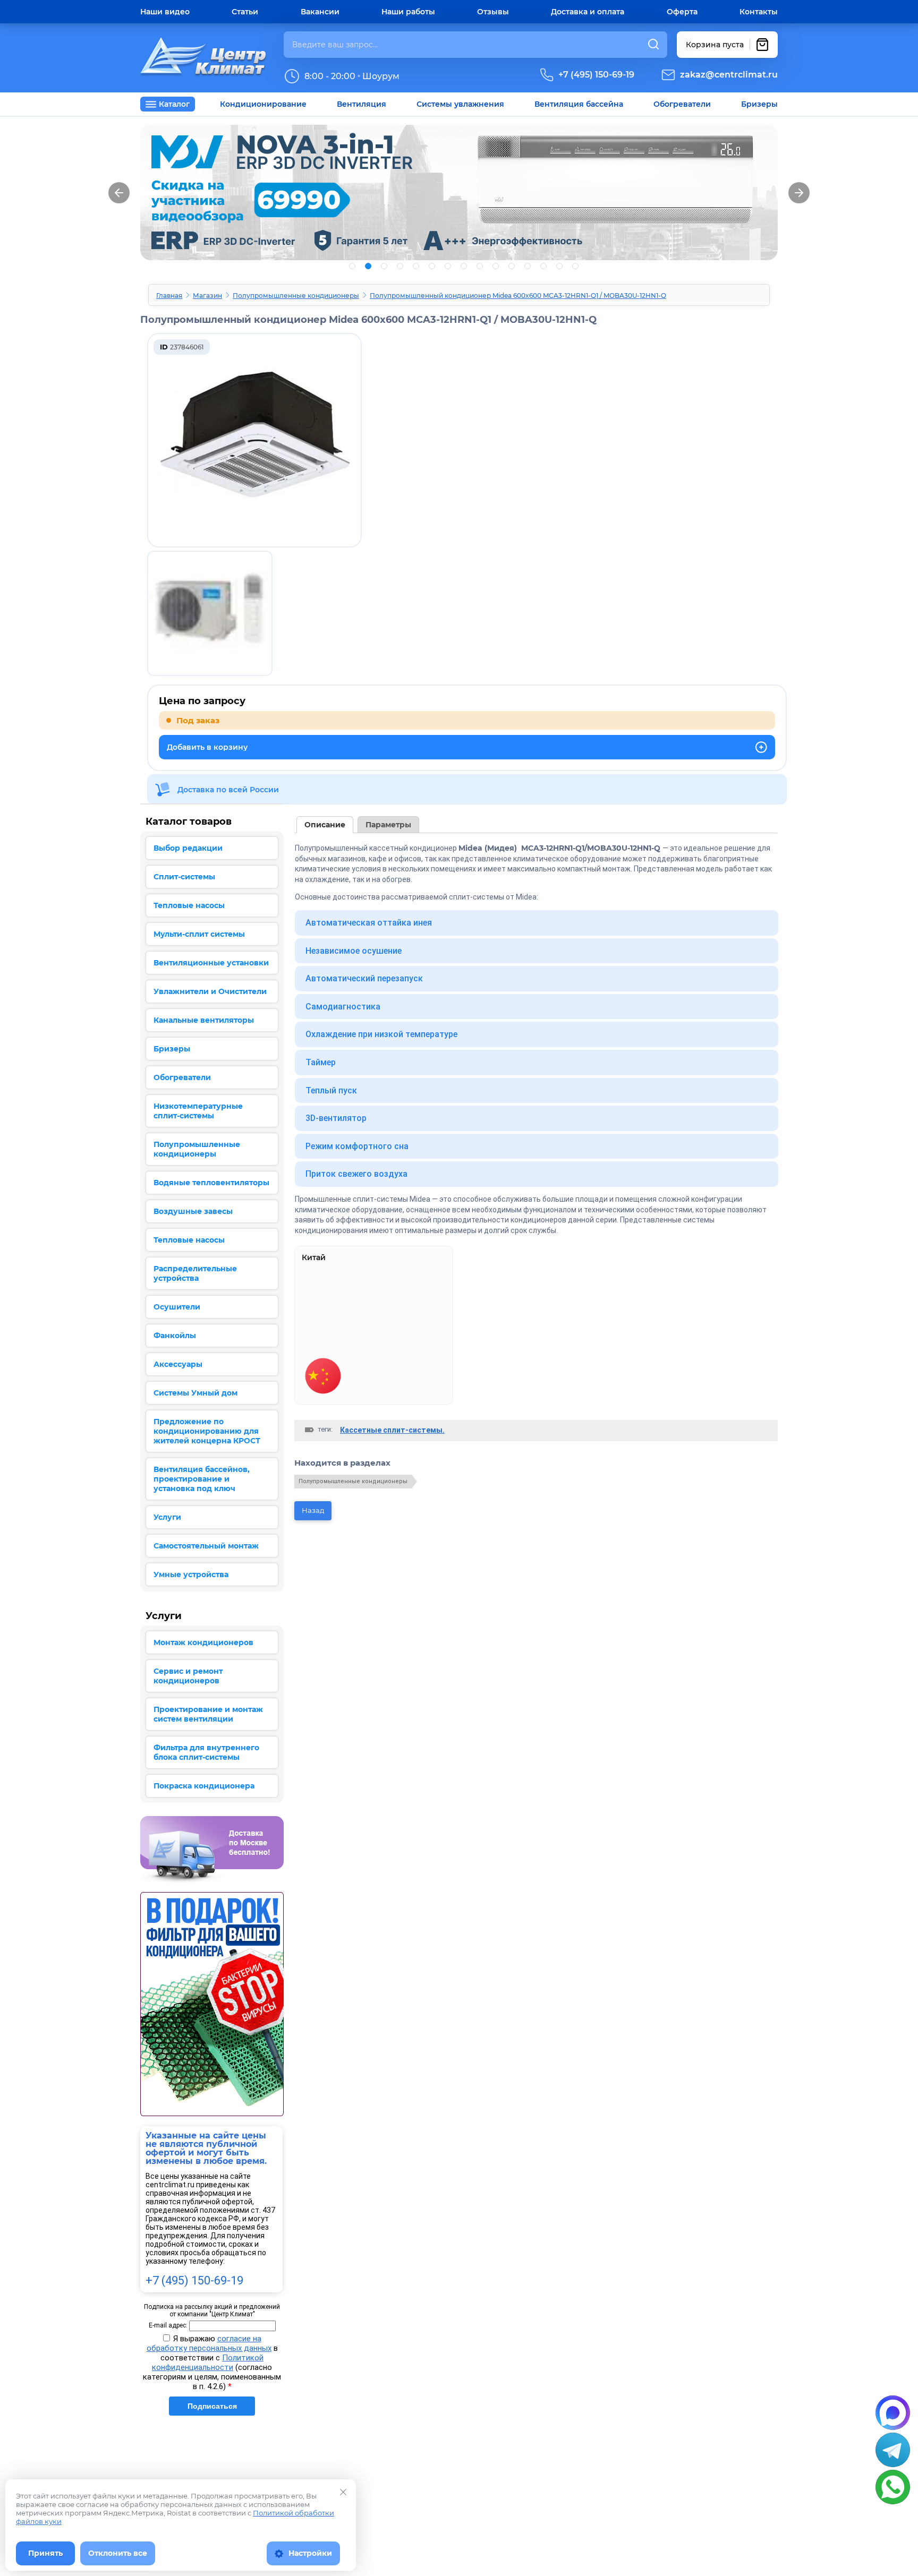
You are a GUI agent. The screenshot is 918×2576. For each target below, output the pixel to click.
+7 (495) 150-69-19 (596, 75)
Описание (325, 825)
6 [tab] (432, 266)
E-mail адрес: (168, 2325)
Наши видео (165, 12)
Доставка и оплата (588, 12)
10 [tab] (496, 266)
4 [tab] (400, 266)
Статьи (245, 12)
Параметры (388, 825)
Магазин (207, 296)
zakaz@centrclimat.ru (729, 75)
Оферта (682, 12)
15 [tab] (575, 266)
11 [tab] (512, 266)
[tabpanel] (459, 192)
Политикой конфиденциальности (208, 2363)
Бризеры (759, 104)
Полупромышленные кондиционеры (296, 296)
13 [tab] (543, 266)
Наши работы (408, 12)
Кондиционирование (263, 104)
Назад (313, 1510)
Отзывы (493, 12)
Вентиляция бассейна (579, 104)
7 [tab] (448, 266)
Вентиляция (362, 104)
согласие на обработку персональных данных (209, 2343)
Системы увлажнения (460, 104)
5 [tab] (416, 266)
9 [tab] (480, 266)
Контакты (759, 12)
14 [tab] (559, 266)
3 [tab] (384, 266)
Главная (169, 296)
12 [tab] (528, 266)
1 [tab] (352, 266)
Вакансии (320, 12)
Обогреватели (682, 104)
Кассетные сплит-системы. (392, 1430)
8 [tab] (464, 266)
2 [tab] (368, 266)
